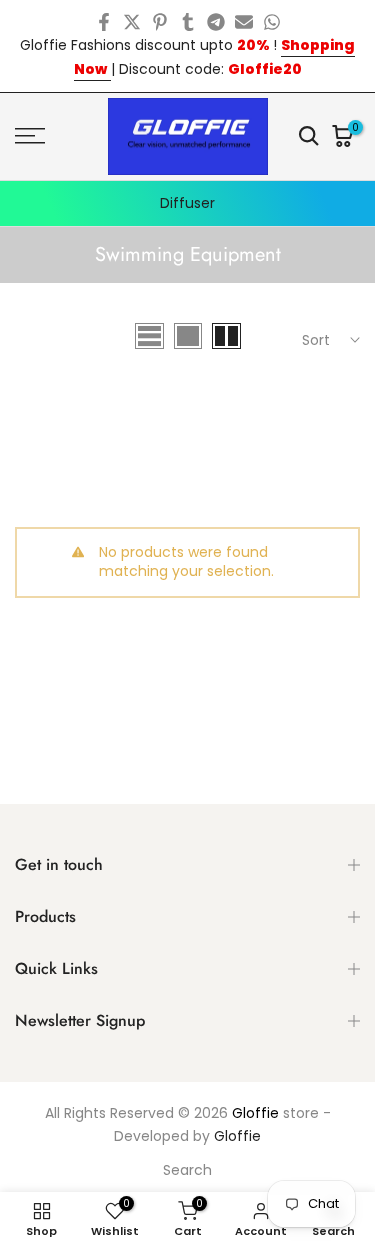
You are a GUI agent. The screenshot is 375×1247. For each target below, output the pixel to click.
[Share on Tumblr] (188, 22)
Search (187, 1170)
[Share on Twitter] (132, 22)
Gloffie (255, 1113)
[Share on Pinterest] (160, 22)
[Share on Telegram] (216, 22)
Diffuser (187, 203)
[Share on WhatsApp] (272, 22)
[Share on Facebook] (104, 22)
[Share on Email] (244, 22)
